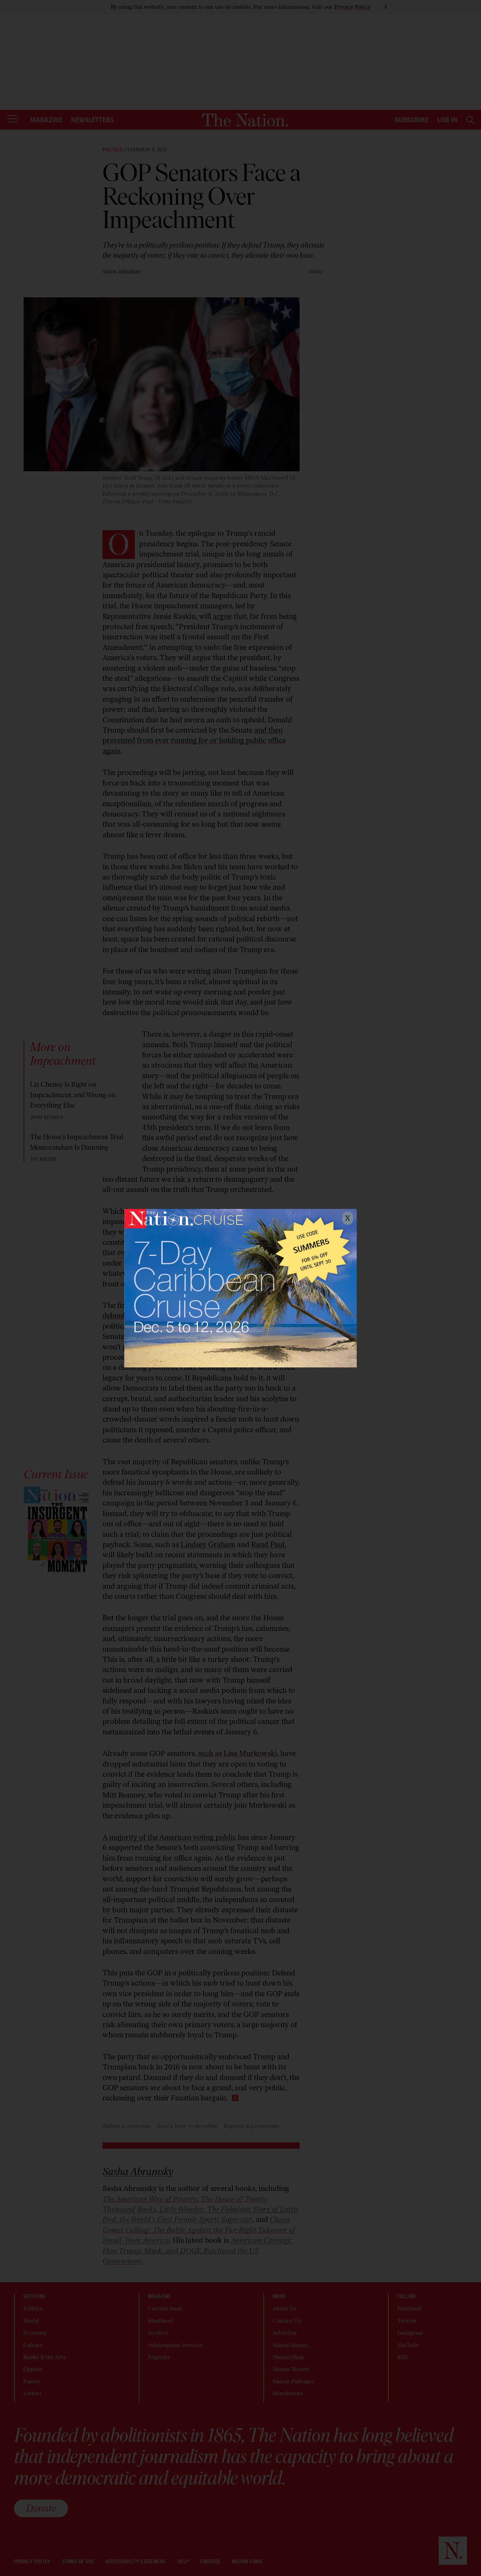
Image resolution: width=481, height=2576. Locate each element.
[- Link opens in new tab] (241, 1288)
